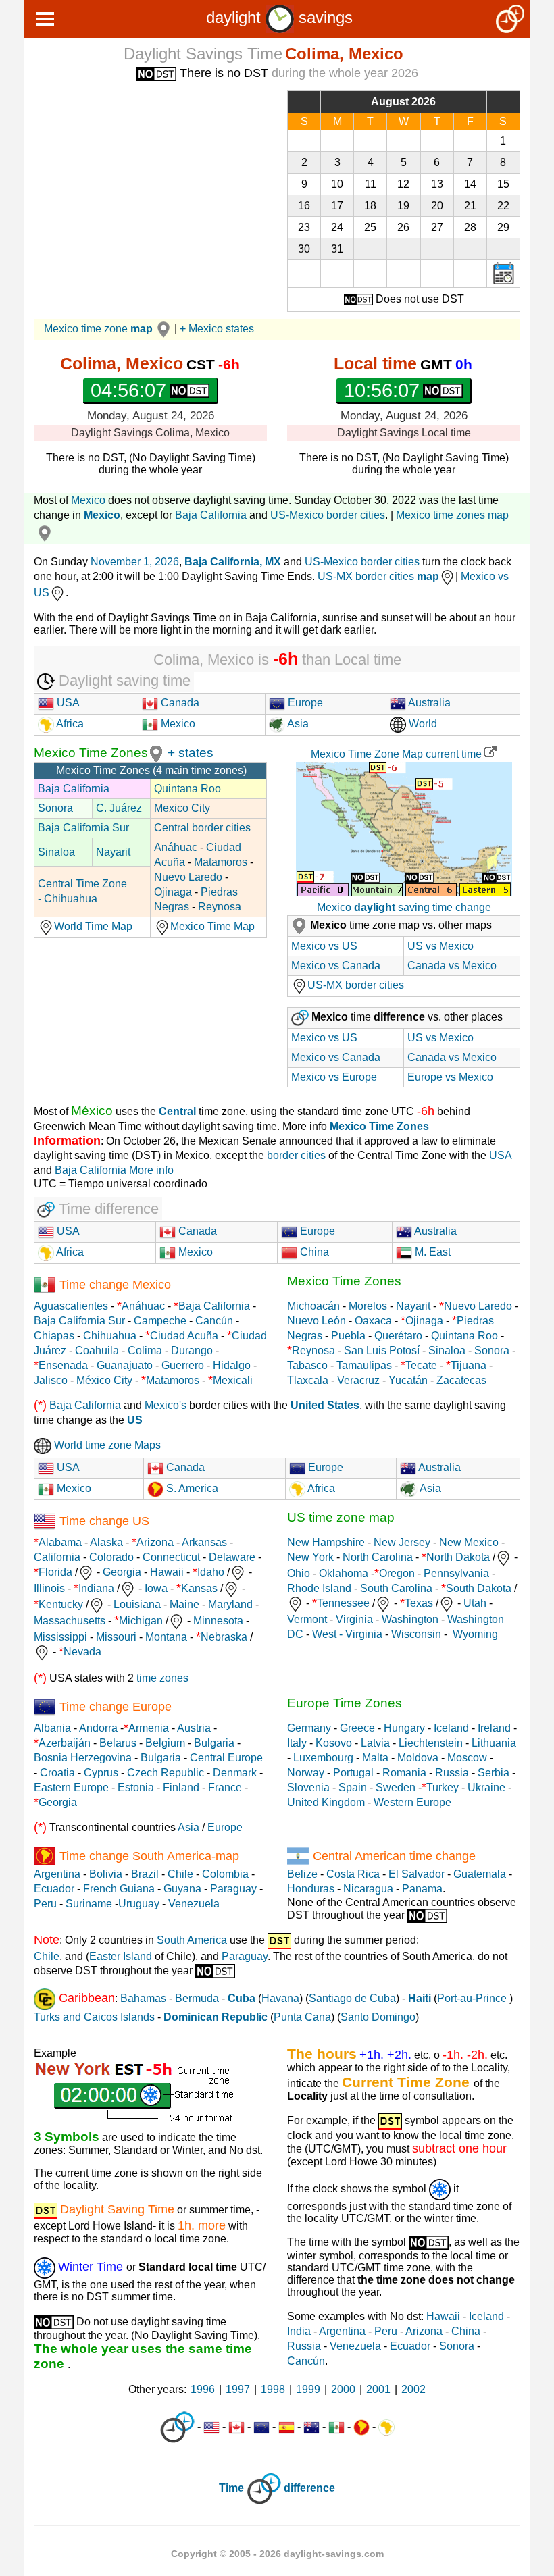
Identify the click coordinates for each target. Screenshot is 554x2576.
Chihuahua (110, 1336)
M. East (431, 1252)
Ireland (494, 1728)
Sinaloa (56, 852)
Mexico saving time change (404, 907)
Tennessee (343, 1603)
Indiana (96, 1588)
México (92, 1111)
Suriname (89, 1904)
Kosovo (334, 1743)
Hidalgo (232, 1365)
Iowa (156, 1588)
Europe (304, 703)
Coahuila (97, 1350)
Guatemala (480, 1874)
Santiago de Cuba (352, 1998)
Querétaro (398, 1336)
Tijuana (469, 1365)
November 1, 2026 (135, 562)
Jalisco (51, 1380)
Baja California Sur (83, 828)
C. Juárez (119, 808)
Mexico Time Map (212, 926)
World (422, 724)
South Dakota (479, 1588)
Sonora (55, 808)
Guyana (182, 1889)
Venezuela (194, 1904)
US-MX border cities (378, 576)
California (57, 1557)
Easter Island (121, 1956)
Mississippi (60, 1637)
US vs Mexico (440, 946)
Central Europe (226, 1758)
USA (67, 703)
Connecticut (171, 1557)
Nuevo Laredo (188, 877)
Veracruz (358, 1380)
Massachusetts (70, 1621)
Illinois (49, 1588)
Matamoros (221, 862)
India (299, 2331)
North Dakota (458, 1557)
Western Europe (412, 1802)
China (313, 1252)
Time (231, 2488)
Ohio (299, 1573)
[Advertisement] (150, 184)
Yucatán (408, 1380)
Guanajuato (125, 1365)
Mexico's (166, 1405)
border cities (296, 1155)
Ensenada (63, 1365)
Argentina (57, 1874)
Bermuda (197, 1998)
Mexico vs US (324, 946)
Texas (419, 1603)
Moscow (467, 1758)
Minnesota (218, 1621)
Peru (45, 1904)
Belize (302, 1874)
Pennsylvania (456, 1573)
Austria (194, 1728)
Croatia (57, 1773)
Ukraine (486, 1787)
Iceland (451, 1728)
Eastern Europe (71, 1787)
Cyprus (101, 1773)
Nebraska (224, 1637)
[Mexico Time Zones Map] (156, 753)
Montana (166, 1637)
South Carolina (396, 1588)
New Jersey (402, 1542)
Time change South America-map (149, 1856)
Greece (357, 1728)
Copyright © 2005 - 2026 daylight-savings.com (277, 2554)
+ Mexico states (217, 329)
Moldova (418, 1758)
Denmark (235, 1773)
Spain (353, 1787)
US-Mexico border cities (328, 515)
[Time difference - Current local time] (177, 2427)
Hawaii (167, 1572)
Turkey (443, 1787)
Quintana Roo (187, 789)
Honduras (311, 1889)
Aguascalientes (71, 1306)
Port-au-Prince (472, 1998)
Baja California (211, 515)
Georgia (122, 1572)
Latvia (375, 1743)
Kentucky (61, 1604)
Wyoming (475, 1634)
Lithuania (494, 1743)
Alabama (60, 1542)
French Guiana (119, 1889)
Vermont (307, 1619)
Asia (297, 724)
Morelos (368, 1306)
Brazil (145, 1874)
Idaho (211, 1572)
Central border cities (202, 828)
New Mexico (469, 1542)
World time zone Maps (106, 1445)
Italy (297, 1743)
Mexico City (182, 808)
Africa (69, 724)
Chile (180, 1874)
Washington (410, 1619)
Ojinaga (173, 892)
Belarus (118, 1743)
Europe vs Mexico (450, 1077)
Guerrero (183, 1365)
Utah (475, 1603)
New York (310, 1557)
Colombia (225, 1874)
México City (104, 1380)
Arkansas (204, 1542)
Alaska (106, 1542)
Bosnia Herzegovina (83, 1758)
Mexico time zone (98, 329)
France (225, 1787)
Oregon (397, 1573)
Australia (428, 703)
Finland (181, 1787)
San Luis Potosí (382, 1350)
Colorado (111, 1557)
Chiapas (54, 1336)
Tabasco (307, 1365)
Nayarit (113, 852)
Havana (280, 1998)
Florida (55, 1572)
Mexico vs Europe (334, 1077)
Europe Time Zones (345, 1703)
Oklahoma (344, 1573)
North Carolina (378, 1557)
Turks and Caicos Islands (94, 2017)
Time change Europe (116, 1707)
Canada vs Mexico (452, 965)
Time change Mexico (115, 1285)
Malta (375, 1758)
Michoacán (313, 1306)
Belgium (165, 1743)
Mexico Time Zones (91, 753)
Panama (422, 1889)
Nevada (82, 1652)
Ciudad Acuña (184, 1336)
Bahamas (143, 1998)
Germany (309, 1728)
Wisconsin (416, 1634)
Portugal (353, 1773)
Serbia (494, 1773)
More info (151, 1170)
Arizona (155, 1542)
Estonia (136, 1787)
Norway (306, 1773)
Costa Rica (353, 1874)
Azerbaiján (65, 1743)
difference (309, 2488)
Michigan (141, 1621)
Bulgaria (214, 1743)
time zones (162, 1678)
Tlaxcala (308, 1380)
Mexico (88, 500)
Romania (404, 1773)
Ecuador (54, 1889)
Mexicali (233, 1380)
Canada (179, 703)
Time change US (104, 1521)
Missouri (116, 1637)
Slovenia (308, 1787)
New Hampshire (326, 1542)
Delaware (232, 1557)
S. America (191, 1488)
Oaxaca (373, 1321)
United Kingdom (326, 1802)
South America (192, 1940)
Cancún (214, 1321)
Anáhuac (176, 847)
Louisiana (137, 1604)
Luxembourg (323, 1758)
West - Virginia (347, 1634)
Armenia (149, 1728)
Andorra (98, 1728)
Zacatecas (461, 1380)
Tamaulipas (364, 1365)
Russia (452, 1773)
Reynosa (220, 907)
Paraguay (233, 1889)
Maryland (230, 1604)
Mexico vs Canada (336, 965)
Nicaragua (368, 1889)
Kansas (199, 1588)
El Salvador (417, 1874)
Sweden (396, 1787)
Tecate (421, 1365)
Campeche (160, 1321)
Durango (192, 1350)
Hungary (404, 1728)
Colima (145, 1350)
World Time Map (93, 926)
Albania (52, 1728)
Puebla (348, 1336)
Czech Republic (166, 1773)
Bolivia (106, 1874)
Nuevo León (317, 1321)
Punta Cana (302, 2017)
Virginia (354, 1619)
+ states (191, 753)
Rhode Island (319, 1588)
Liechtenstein (431, 1743)
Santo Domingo (378, 2017)
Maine (184, 1604)
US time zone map (341, 1517)
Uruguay (139, 1904)
